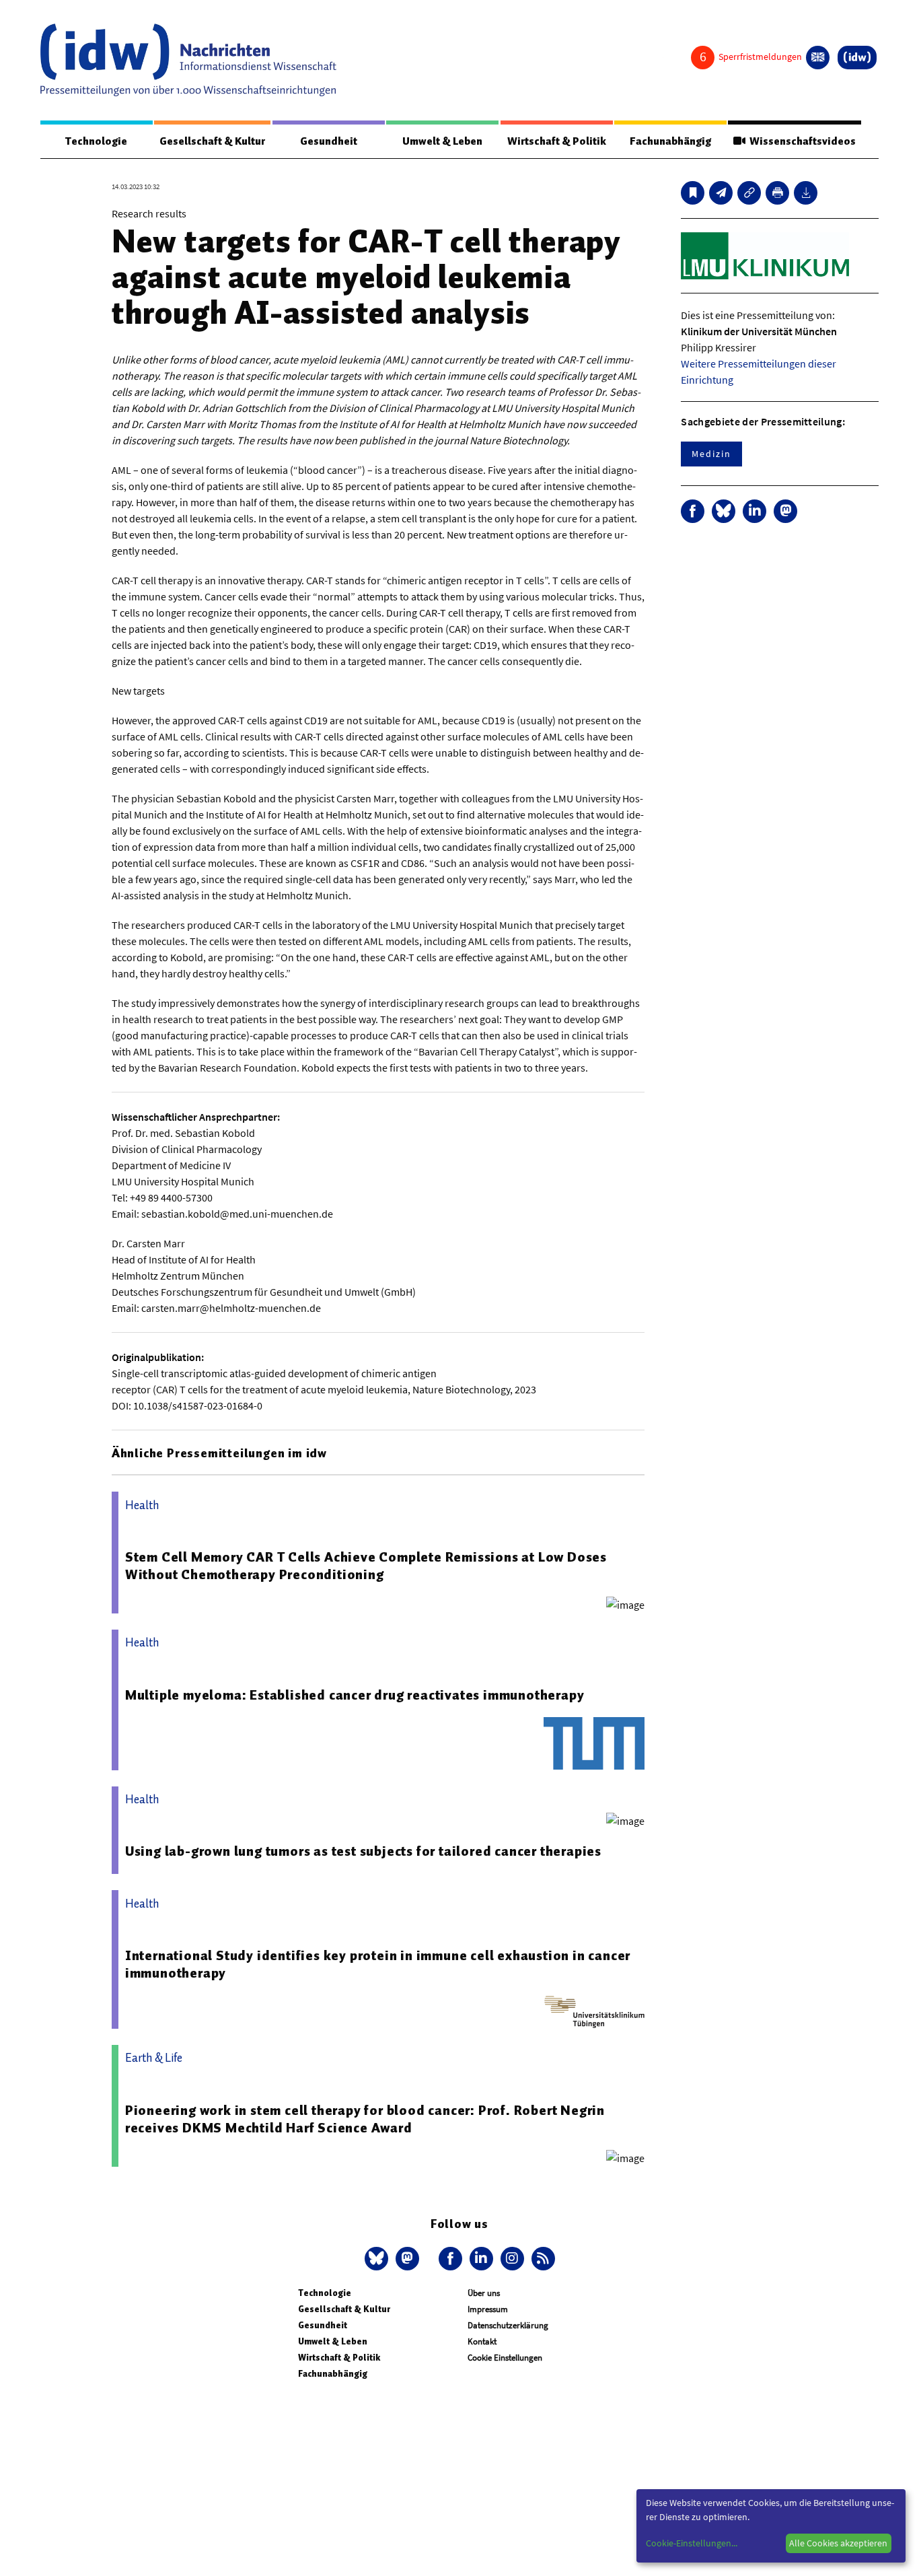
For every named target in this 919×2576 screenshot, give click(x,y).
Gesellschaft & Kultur (212, 141)
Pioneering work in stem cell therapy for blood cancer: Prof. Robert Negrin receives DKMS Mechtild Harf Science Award (365, 2119)
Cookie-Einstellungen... (692, 2543)
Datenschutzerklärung (508, 2325)
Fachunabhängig (670, 141)
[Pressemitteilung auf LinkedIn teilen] (755, 511)
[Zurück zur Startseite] (188, 60)
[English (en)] (818, 58)
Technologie (96, 141)
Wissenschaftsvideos (801, 141)
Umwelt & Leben (442, 141)
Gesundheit (329, 141)
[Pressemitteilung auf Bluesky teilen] (724, 511)
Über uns (484, 2293)
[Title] (749, 193)
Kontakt (482, 2341)
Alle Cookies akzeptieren (838, 2543)
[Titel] (693, 193)
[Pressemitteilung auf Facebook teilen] (693, 511)
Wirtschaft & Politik (557, 141)
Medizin (711, 454)
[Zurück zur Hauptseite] (857, 58)
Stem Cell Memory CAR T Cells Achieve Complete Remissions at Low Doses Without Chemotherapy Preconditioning (366, 1566)
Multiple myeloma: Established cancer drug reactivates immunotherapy (355, 1695)
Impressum (488, 2309)
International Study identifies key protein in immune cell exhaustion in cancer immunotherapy (378, 1964)
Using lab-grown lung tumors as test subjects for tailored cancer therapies (363, 1851)
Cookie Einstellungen (505, 2358)
